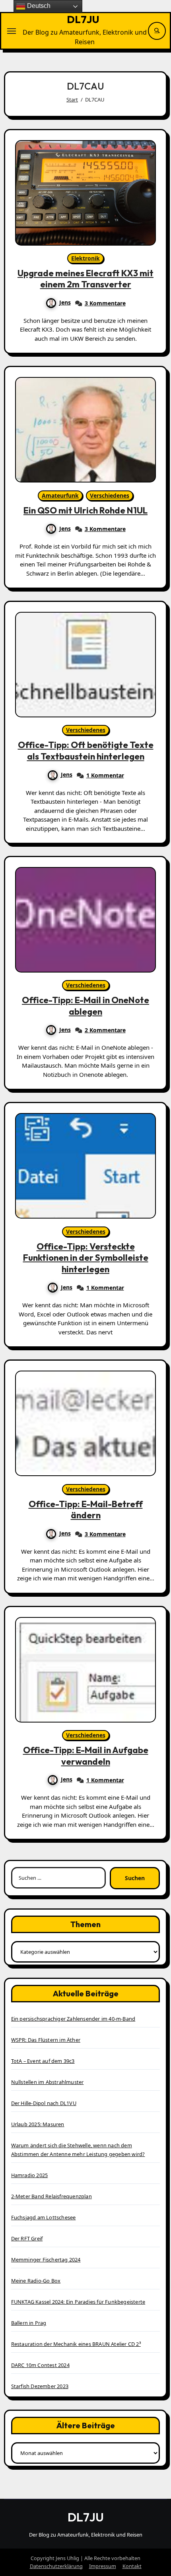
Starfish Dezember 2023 (40, 2386)
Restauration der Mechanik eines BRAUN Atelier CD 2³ (76, 2344)
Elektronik (85, 258)
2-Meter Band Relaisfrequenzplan (51, 2196)
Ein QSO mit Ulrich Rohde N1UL (85, 510)
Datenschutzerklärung (56, 2566)
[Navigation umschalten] (12, 31)
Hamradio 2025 (30, 2175)
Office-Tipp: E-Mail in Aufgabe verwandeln (86, 1756)
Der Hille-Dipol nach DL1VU (44, 2103)
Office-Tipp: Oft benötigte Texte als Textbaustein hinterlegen (86, 751)
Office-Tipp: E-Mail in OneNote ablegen (85, 1006)
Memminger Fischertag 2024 (46, 2260)
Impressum (103, 2566)
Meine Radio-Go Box (36, 2281)
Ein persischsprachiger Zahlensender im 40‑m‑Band (73, 2019)
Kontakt (132, 2566)
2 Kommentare (105, 1030)
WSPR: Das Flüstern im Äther (46, 2040)
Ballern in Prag (29, 2323)
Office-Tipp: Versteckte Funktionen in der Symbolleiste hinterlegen (86, 1258)
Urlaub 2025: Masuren (38, 2124)
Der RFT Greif (27, 2238)
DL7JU (83, 19)
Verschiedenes (110, 495)
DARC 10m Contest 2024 (40, 2365)
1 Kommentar (105, 775)
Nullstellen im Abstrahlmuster (48, 2082)
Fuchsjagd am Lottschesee (44, 2217)
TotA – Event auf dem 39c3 (43, 2061)
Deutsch (38, 6)
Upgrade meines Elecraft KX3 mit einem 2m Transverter (85, 279)
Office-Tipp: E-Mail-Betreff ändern (86, 1510)
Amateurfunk (60, 495)
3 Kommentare (105, 303)
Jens (65, 302)
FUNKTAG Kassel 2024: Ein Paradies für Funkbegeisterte (78, 2302)
